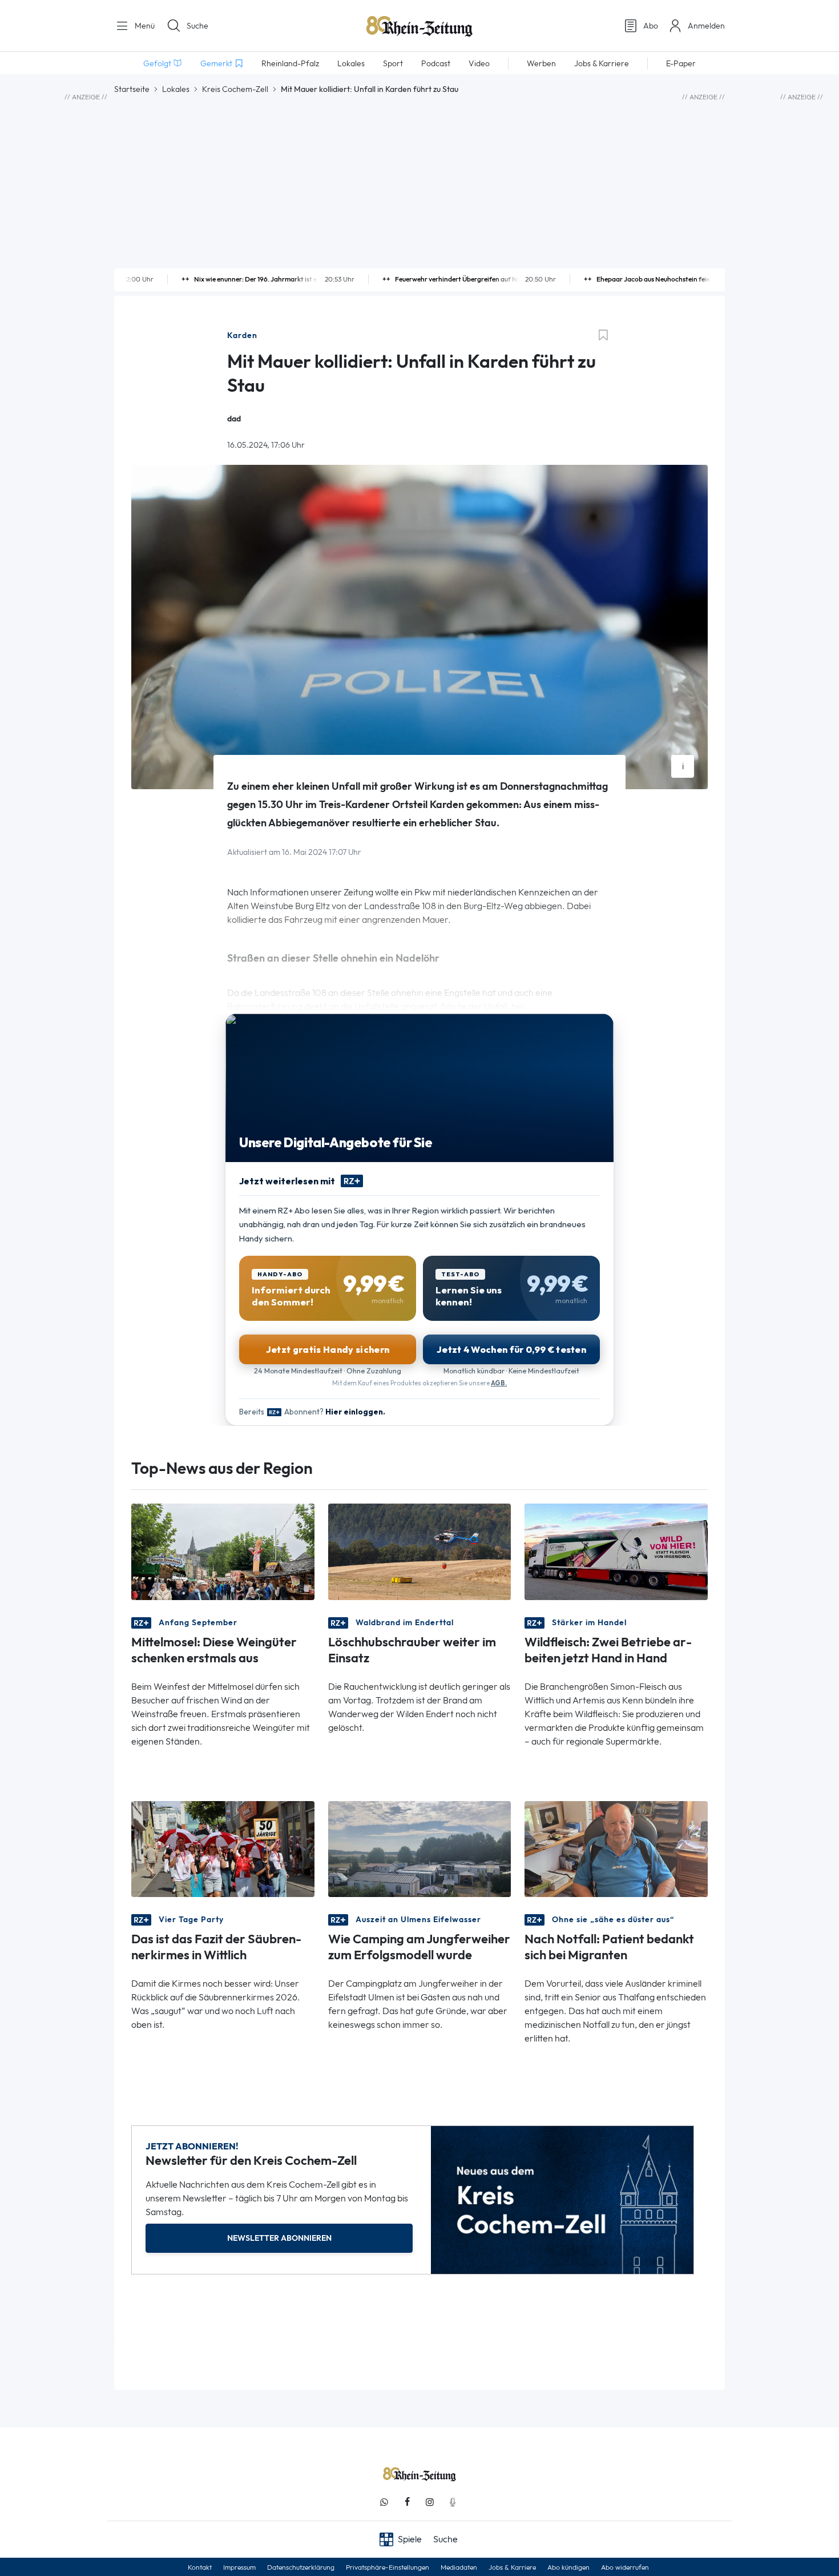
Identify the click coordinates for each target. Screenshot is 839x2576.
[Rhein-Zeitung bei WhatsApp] (384, 2502)
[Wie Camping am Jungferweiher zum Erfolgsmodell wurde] (420, 1848)
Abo (651, 26)
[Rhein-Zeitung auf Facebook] (407, 2502)
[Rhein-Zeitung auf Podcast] (453, 2502)
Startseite (132, 89)
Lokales (176, 89)
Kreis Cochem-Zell (235, 89)
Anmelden (706, 26)
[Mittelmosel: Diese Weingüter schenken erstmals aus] (223, 1551)
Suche (197, 26)
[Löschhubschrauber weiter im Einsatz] (420, 1551)
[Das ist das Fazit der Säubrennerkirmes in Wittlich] (223, 1848)
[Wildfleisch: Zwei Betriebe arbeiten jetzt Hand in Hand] (616, 1551)
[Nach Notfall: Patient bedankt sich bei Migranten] (616, 1848)
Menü (144, 26)
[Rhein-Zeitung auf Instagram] (430, 2502)
